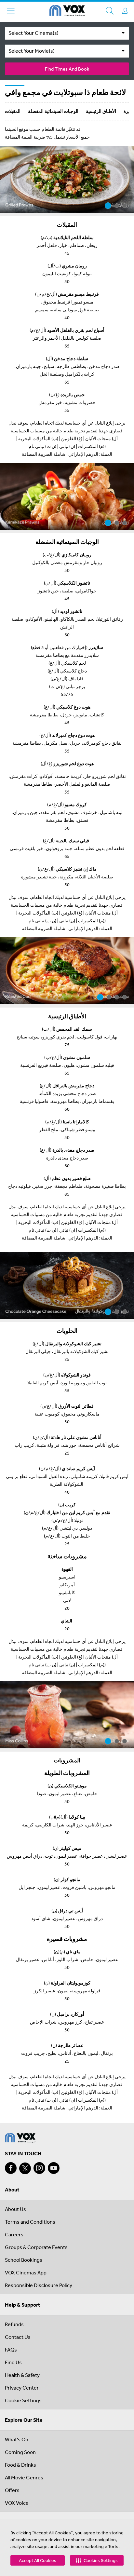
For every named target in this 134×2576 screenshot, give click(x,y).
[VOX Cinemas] (67, 12)
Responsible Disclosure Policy (39, 2285)
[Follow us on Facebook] (11, 2168)
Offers (12, 2490)
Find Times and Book (67, 69)
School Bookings (24, 2260)
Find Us (13, 2362)
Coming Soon (20, 2452)
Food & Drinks (20, 2465)
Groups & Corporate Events (36, 2247)
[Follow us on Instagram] (39, 2168)
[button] (97, 2560)
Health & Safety (22, 2375)
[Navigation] (11, 11)
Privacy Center (22, 2388)
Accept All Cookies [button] (38, 2560)
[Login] (125, 11)
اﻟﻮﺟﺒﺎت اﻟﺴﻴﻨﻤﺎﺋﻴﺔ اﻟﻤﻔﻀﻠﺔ (53, 111)
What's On (17, 2439)
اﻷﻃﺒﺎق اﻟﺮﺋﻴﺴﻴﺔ (101, 111)
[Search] (110, 11)
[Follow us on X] (25, 2168)
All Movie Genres (24, 2477)
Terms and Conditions (30, 2222)
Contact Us (18, 2337)
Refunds (14, 2324)
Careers (14, 2234)
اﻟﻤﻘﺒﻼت (13, 111)
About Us (15, 2209)
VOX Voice (17, 2503)
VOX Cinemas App (26, 2272)
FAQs (11, 2350)
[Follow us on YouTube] (54, 2168)
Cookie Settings (23, 2400)
